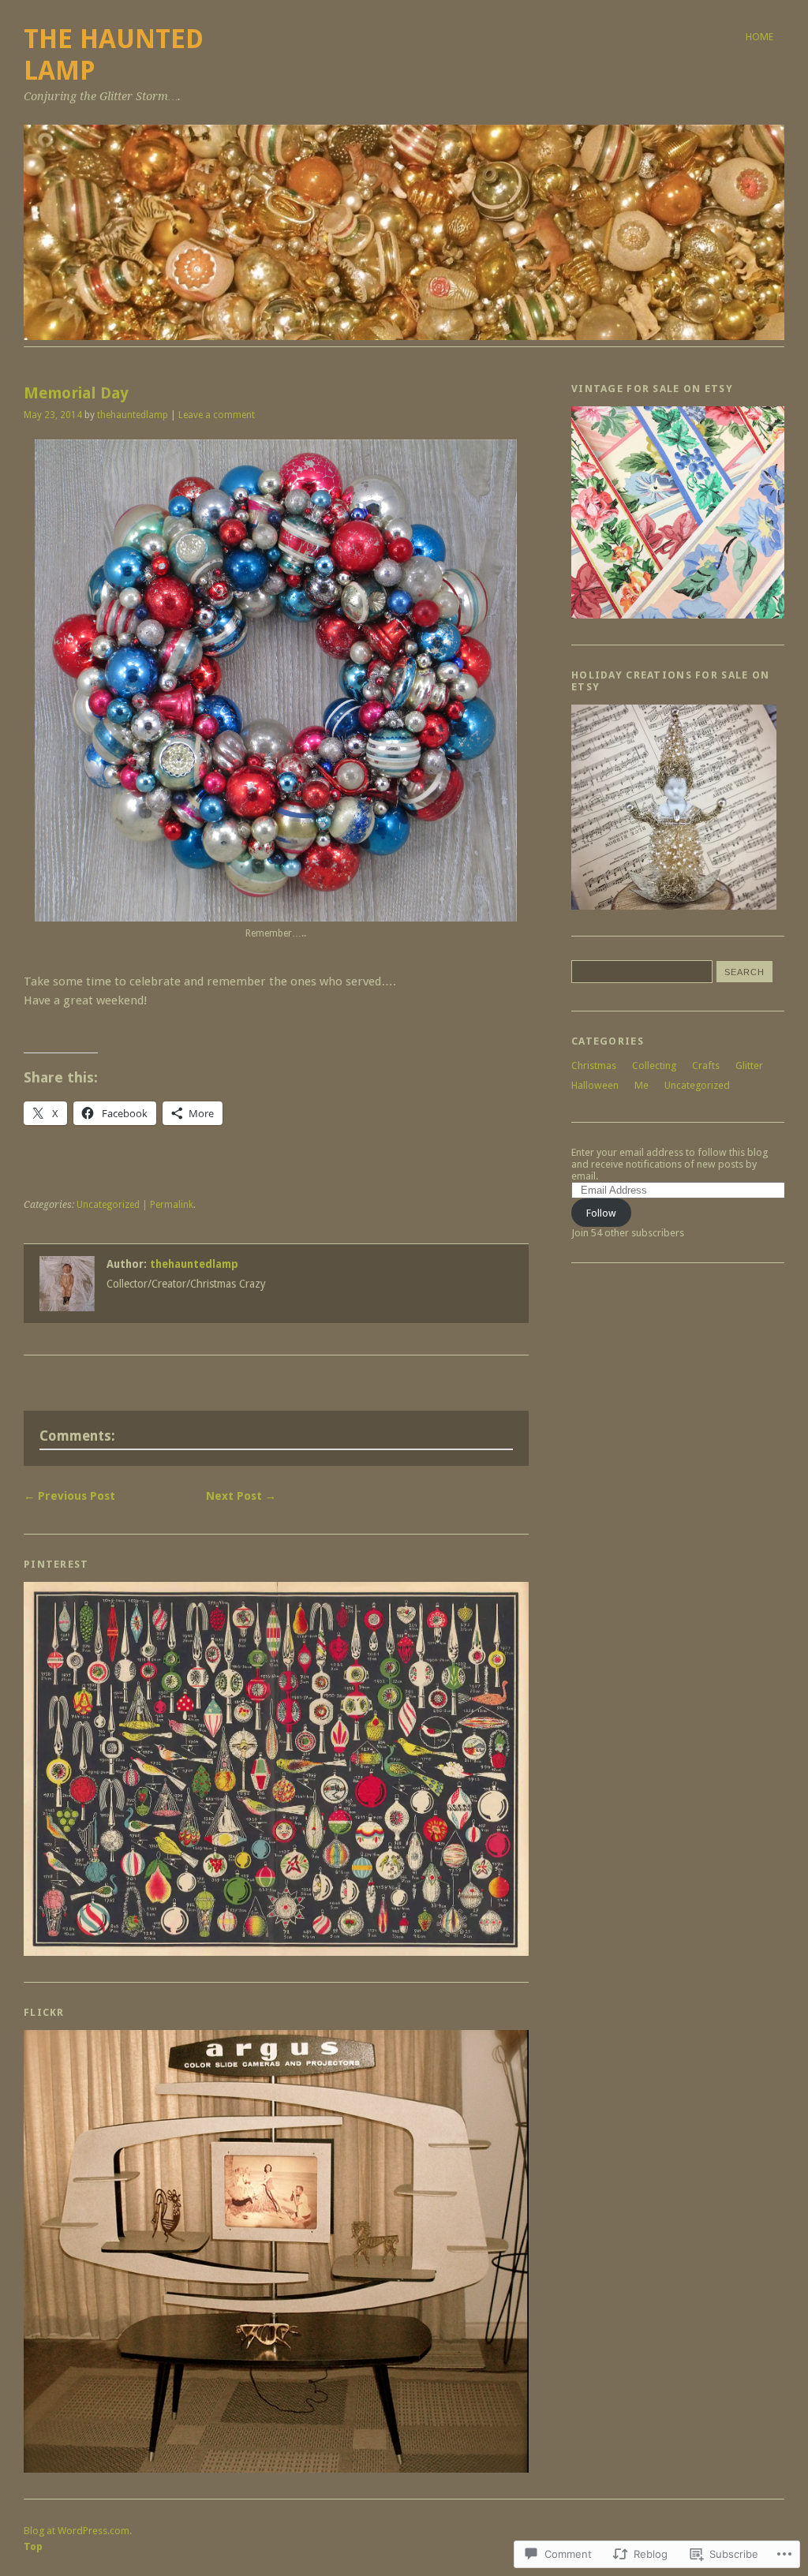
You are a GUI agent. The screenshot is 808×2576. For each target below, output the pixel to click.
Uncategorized (108, 1205)
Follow (601, 1213)
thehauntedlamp (133, 415)
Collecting (654, 1066)
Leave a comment (217, 415)
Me (642, 1085)
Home (759, 37)
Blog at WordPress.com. (78, 2531)
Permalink (172, 1205)
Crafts (706, 1066)
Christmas (594, 1066)
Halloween (595, 1085)
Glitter (749, 1066)
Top (33, 2546)
